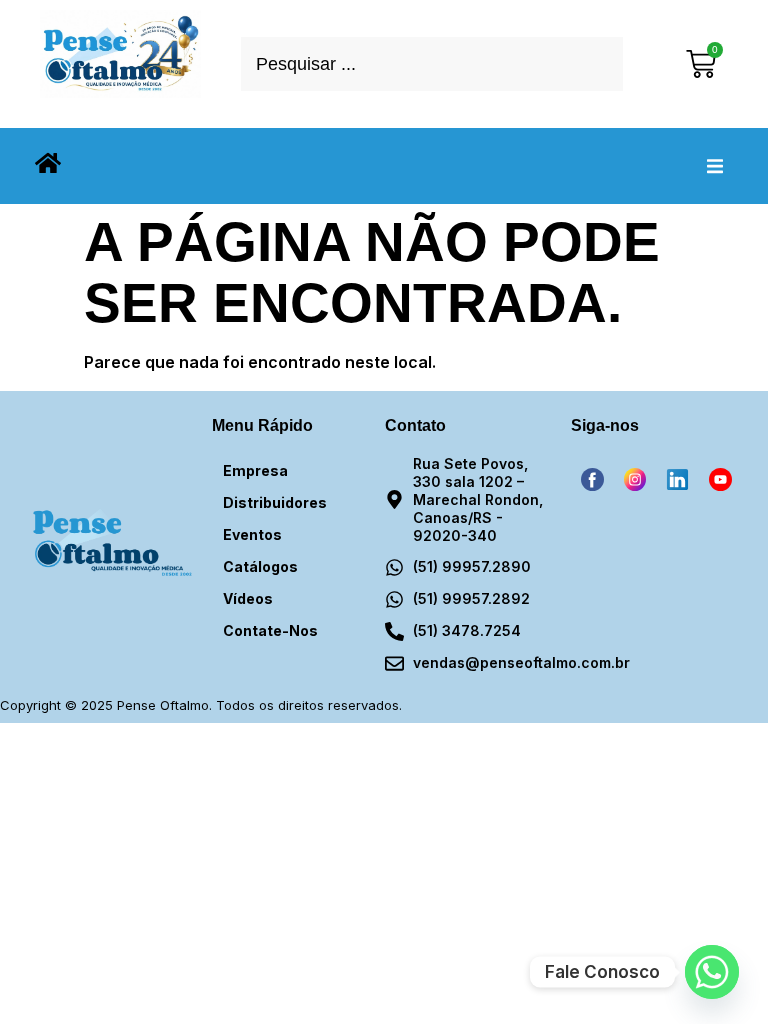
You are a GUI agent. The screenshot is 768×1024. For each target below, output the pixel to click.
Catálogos (260, 566)
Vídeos (248, 598)
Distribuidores (275, 502)
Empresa (255, 470)
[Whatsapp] (712, 972)
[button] (715, 166)
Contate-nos (270, 630)
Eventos (252, 534)
